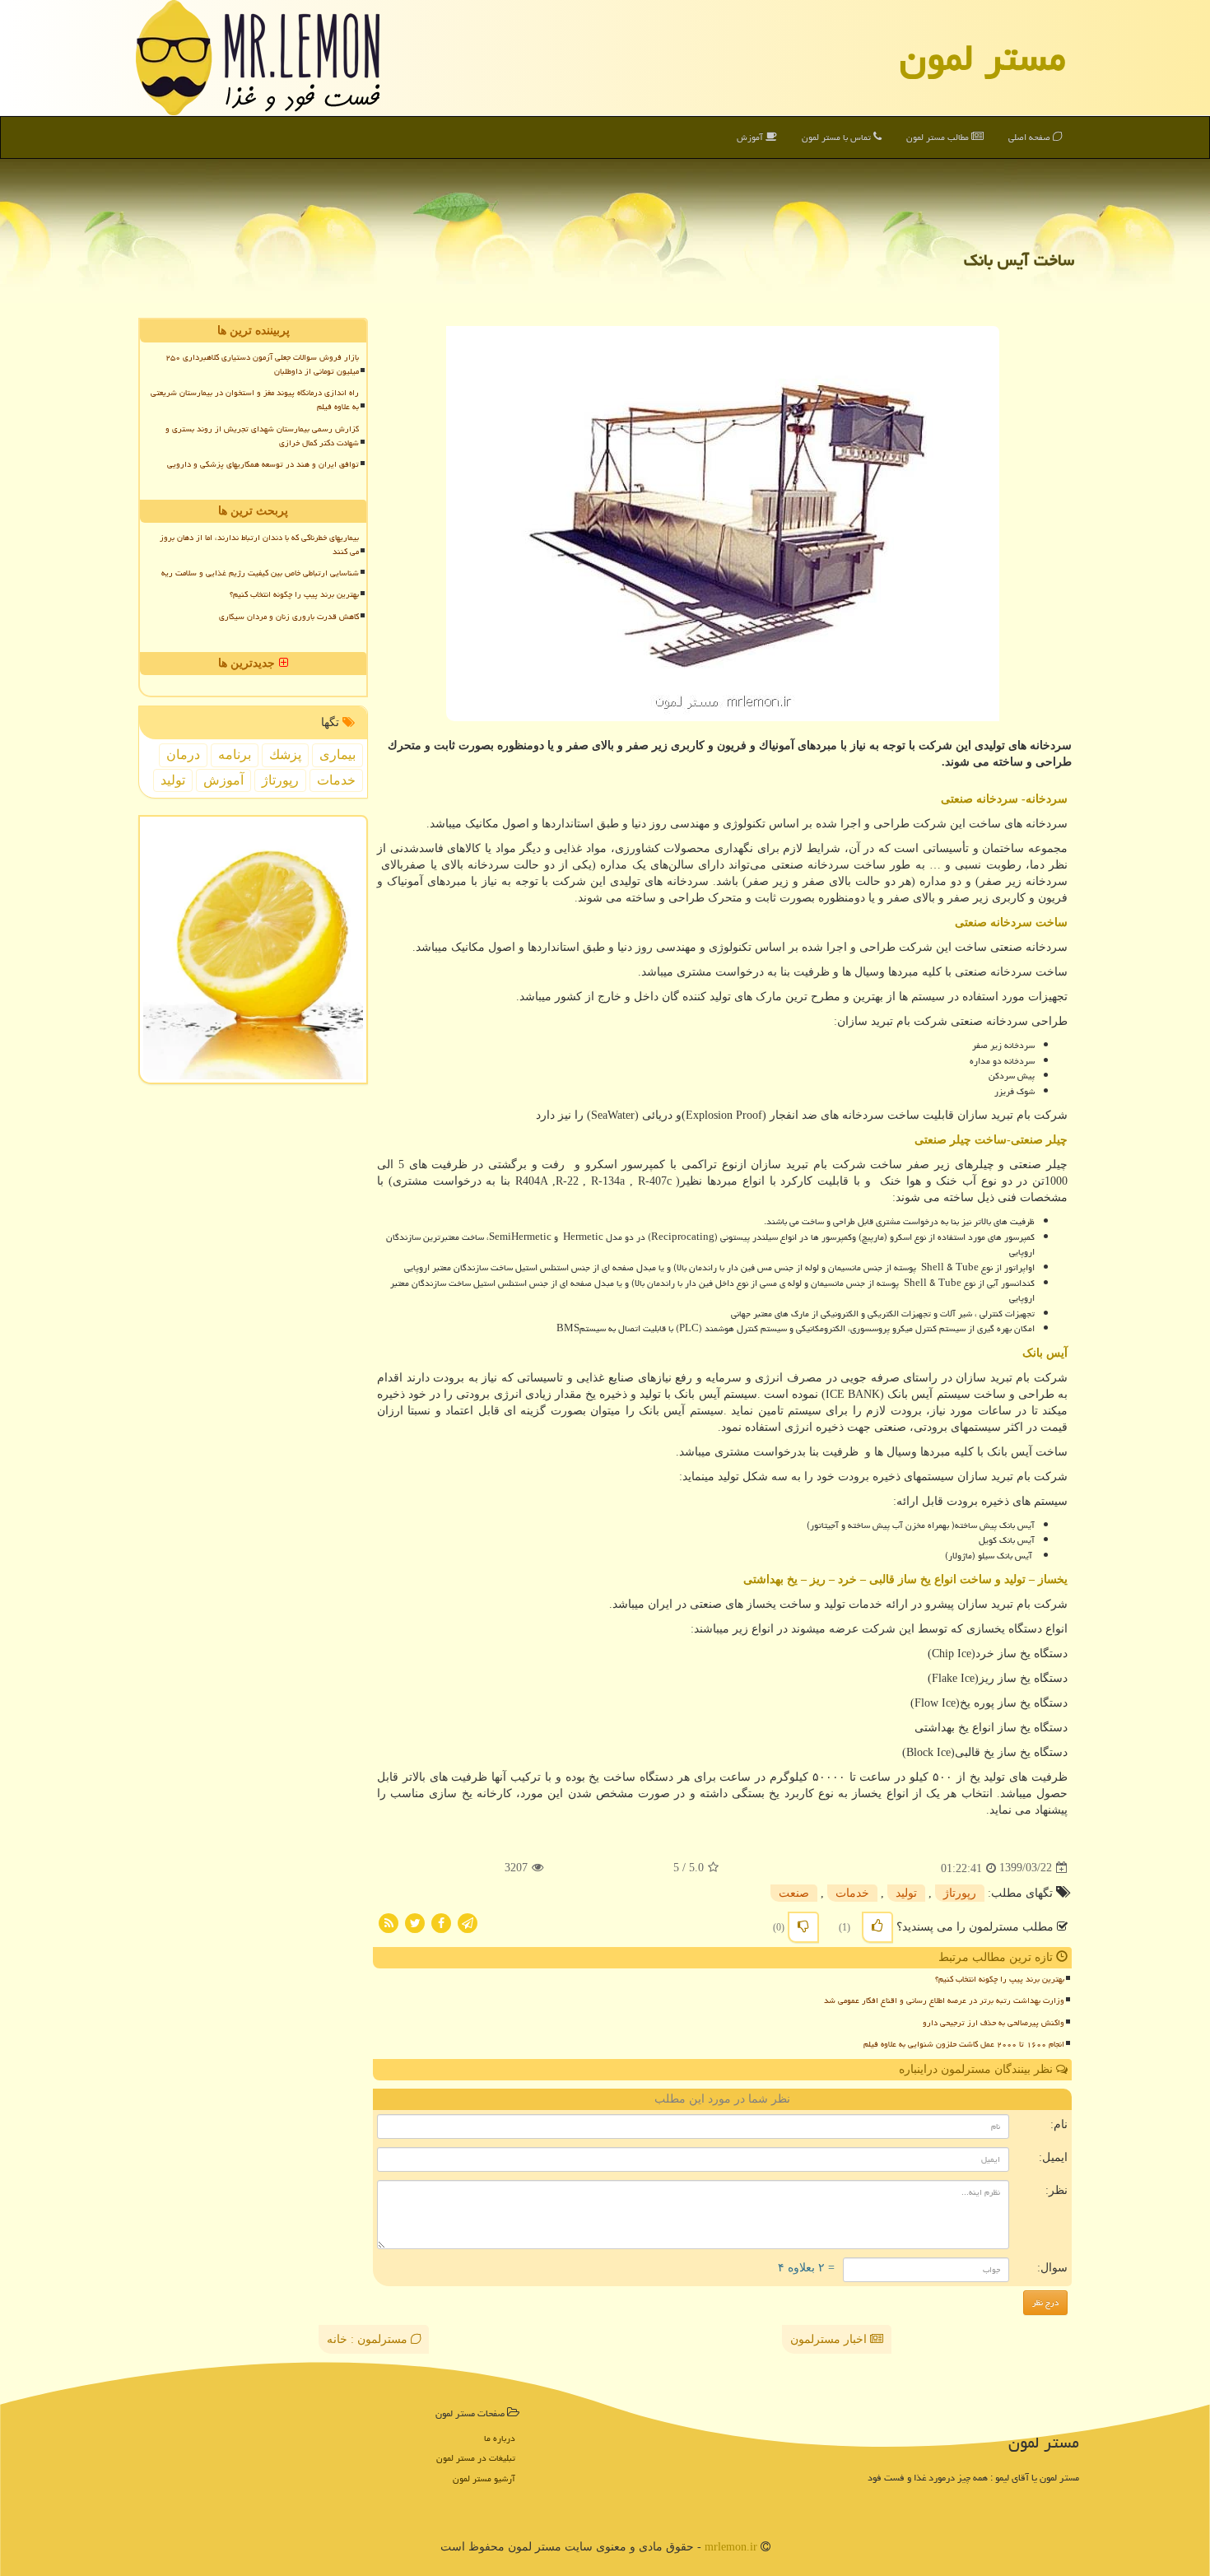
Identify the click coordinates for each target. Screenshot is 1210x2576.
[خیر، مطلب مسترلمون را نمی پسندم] (803, 1927)
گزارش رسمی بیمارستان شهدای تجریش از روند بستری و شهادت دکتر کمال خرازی (262, 436)
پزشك (285, 755)
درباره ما (500, 2438)
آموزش (751, 137)
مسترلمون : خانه (369, 2339)
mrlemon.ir (731, 2547)
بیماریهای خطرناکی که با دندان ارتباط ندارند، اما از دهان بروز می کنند (259, 545)
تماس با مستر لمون (838, 137)
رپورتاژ (960, 1893)
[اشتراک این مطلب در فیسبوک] (441, 1922)
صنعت (794, 1893)
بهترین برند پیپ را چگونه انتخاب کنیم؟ (1000, 1979)
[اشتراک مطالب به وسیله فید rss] (389, 1922)
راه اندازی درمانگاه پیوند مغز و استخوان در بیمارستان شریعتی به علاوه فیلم (255, 400)
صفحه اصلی (1031, 137)
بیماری (337, 755)
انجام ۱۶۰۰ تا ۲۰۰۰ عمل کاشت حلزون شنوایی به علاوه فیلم (964, 2044)
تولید (906, 1893)
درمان (183, 755)
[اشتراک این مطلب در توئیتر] (415, 1922)
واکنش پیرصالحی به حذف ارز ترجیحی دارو (994, 2023)
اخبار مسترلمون (830, 2339)
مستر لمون (983, 58)
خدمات (852, 1893)
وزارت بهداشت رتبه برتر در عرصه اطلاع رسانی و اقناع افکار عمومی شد (944, 2001)
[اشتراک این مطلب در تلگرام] (468, 1922)
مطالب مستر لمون (939, 137)
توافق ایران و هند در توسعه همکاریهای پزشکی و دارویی (263, 464)
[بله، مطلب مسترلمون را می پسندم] (877, 1927)
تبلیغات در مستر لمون (476, 2458)
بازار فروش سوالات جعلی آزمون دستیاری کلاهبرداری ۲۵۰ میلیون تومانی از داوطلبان (262, 364)
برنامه (235, 755)
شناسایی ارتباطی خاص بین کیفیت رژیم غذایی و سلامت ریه (260, 573)
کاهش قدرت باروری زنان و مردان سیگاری (289, 617)
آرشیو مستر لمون (484, 2478)
